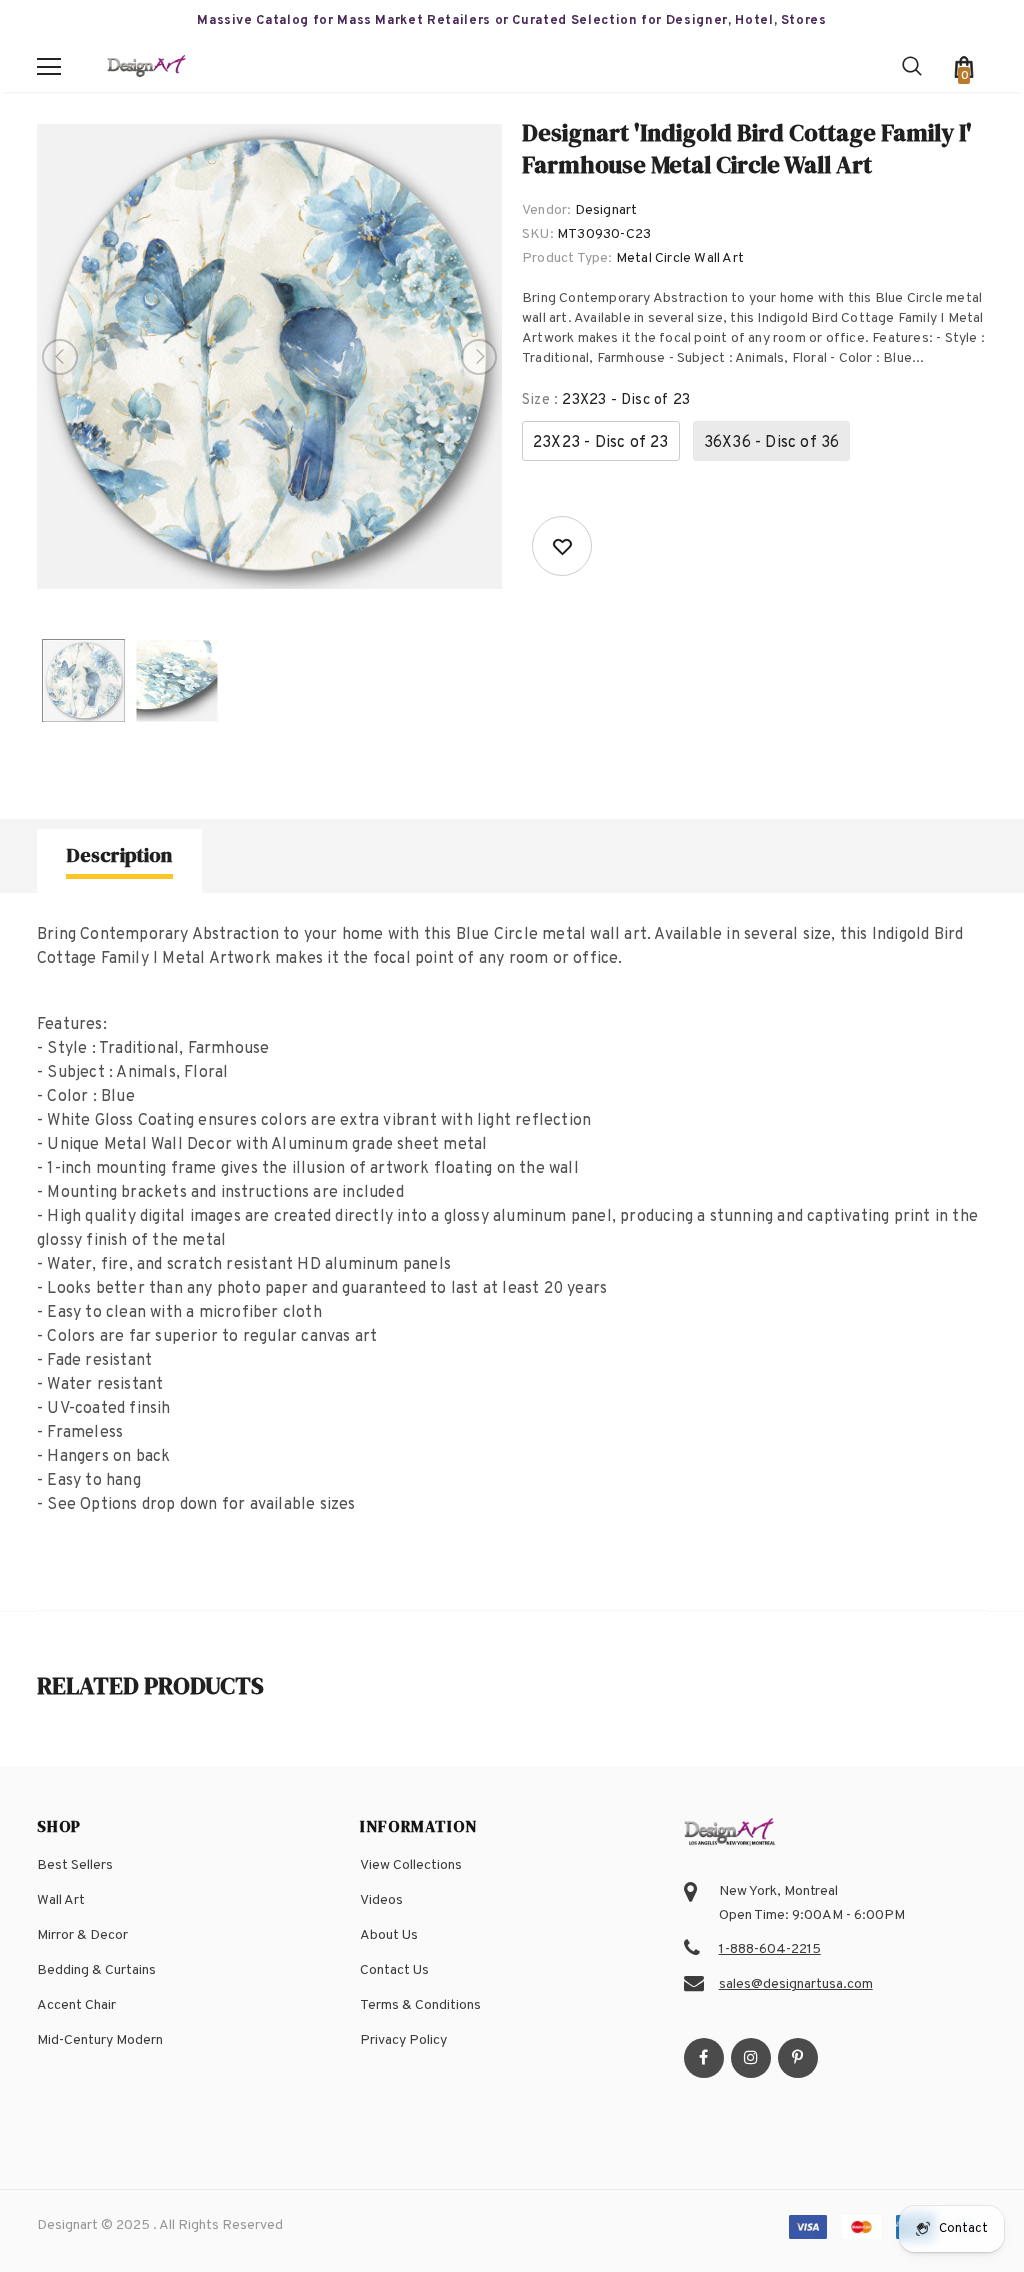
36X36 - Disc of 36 (772, 443)
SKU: (538, 234)
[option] (269, 356)
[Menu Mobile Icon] (49, 67)
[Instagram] (751, 2058)
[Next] (479, 357)
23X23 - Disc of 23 (601, 443)
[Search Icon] (912, 67)
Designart (606, 210)
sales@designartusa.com (796, 1984)
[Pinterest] (798, 2058)
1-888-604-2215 (770, 1949)
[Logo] (147, 67)
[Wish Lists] (562, 546)
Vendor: (546, 210)
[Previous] (60, 357)
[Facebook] (704, 2058)
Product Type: (567, 258)
